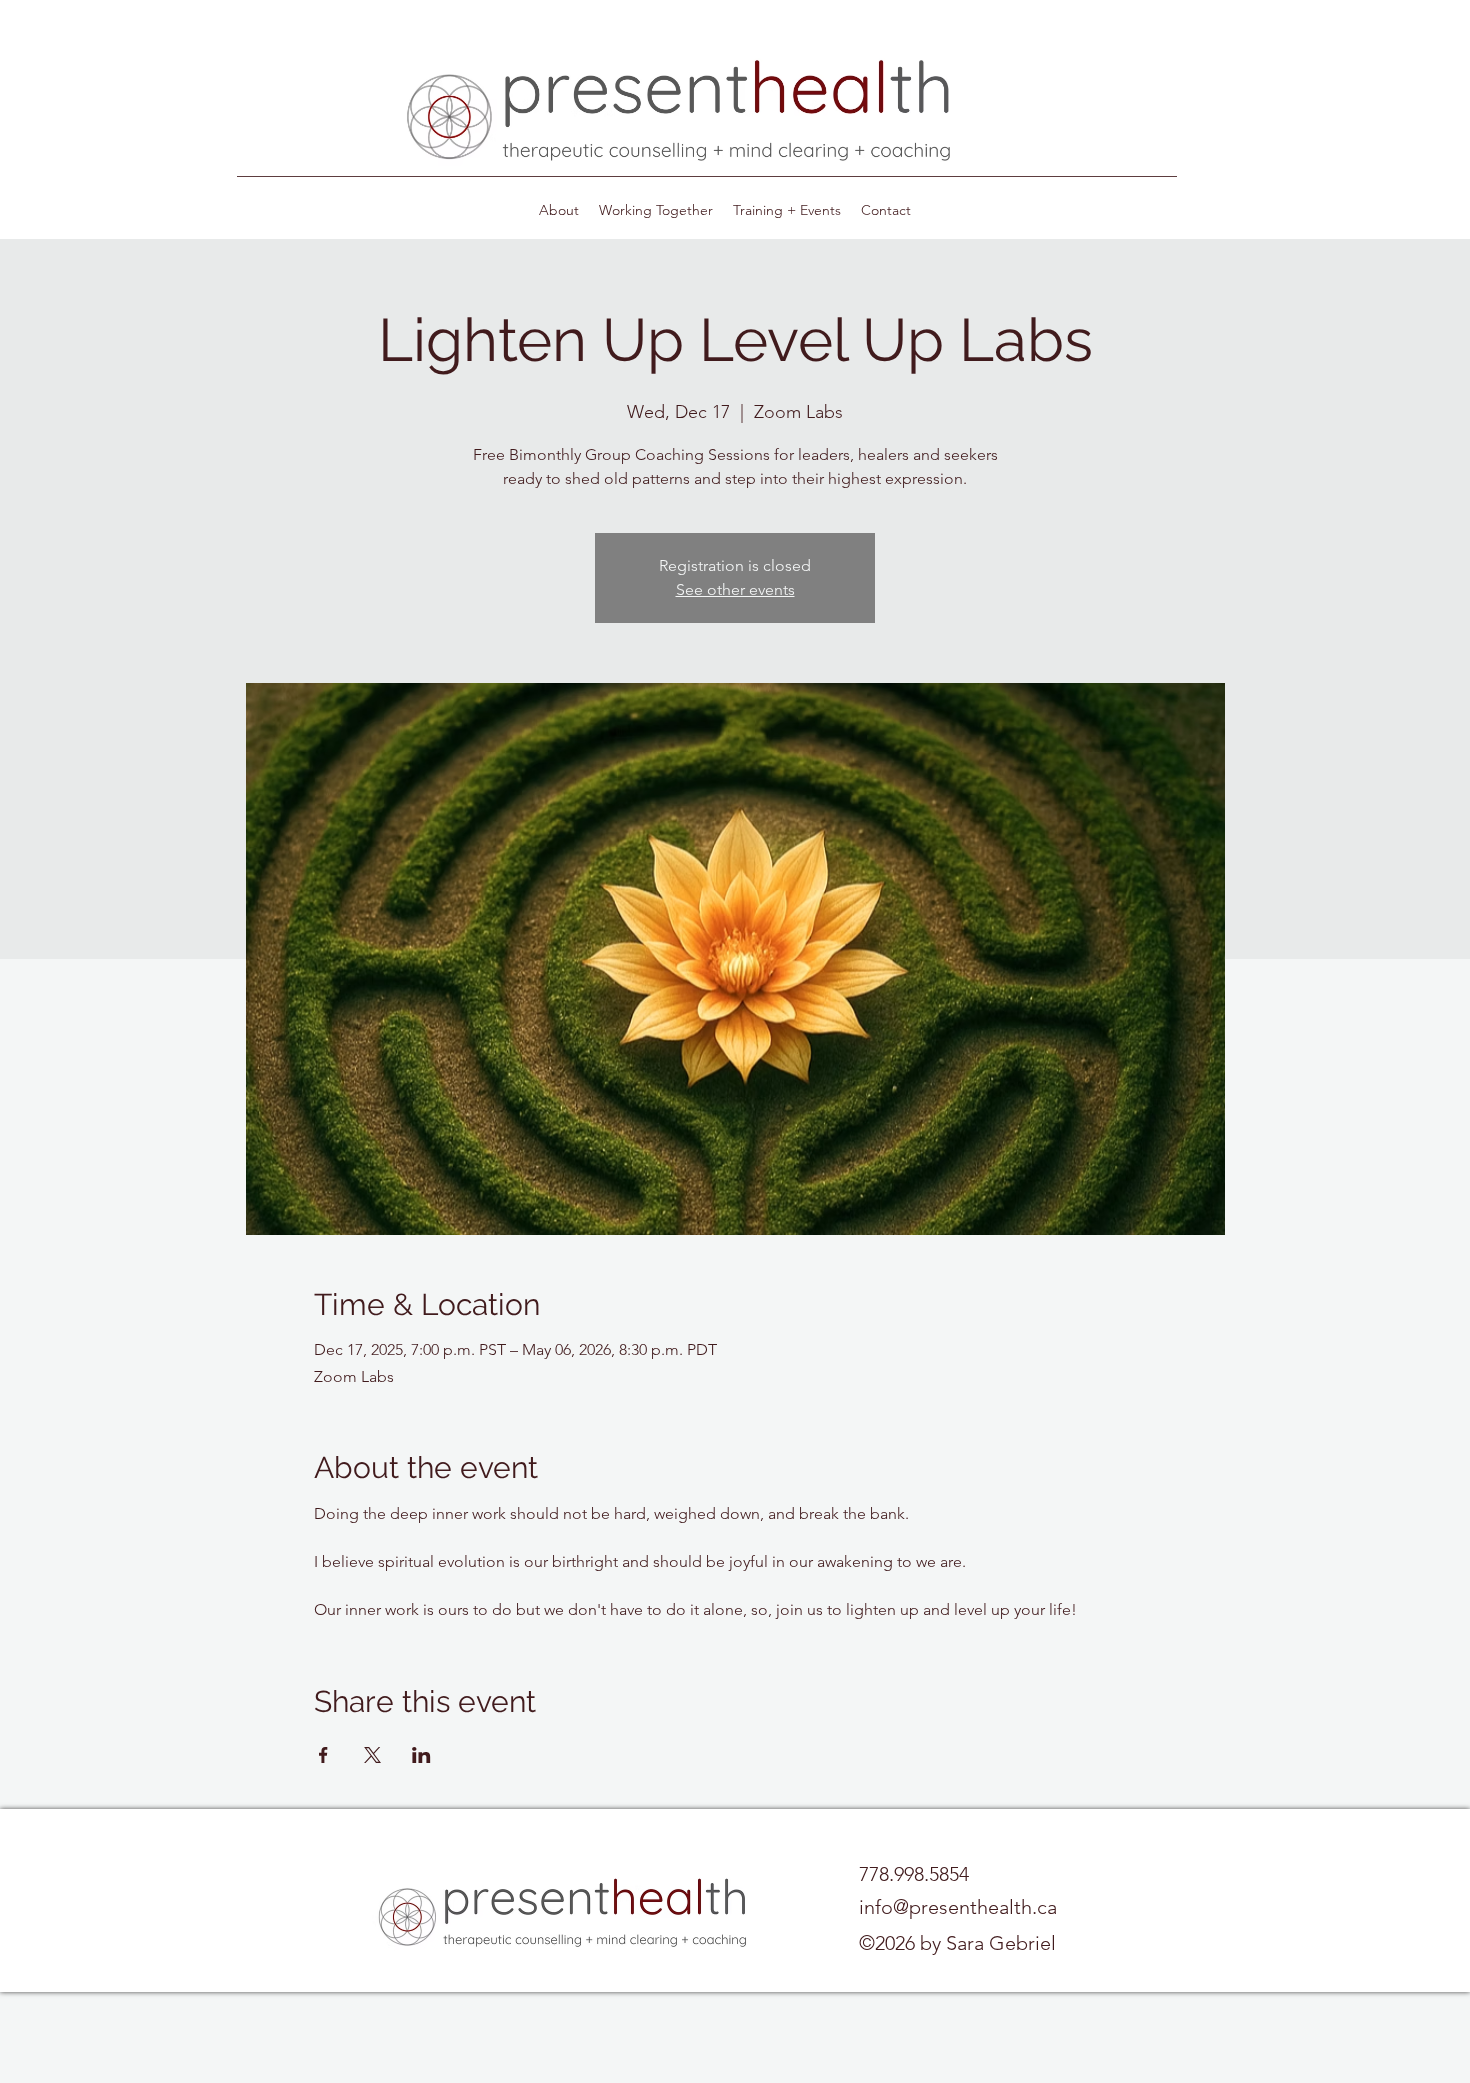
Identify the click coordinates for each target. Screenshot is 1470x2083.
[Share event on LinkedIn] (421, 1755)
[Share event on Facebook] (323, 1755)
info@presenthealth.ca (958, 1907)
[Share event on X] (372, 1755)
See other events (735, 589)
